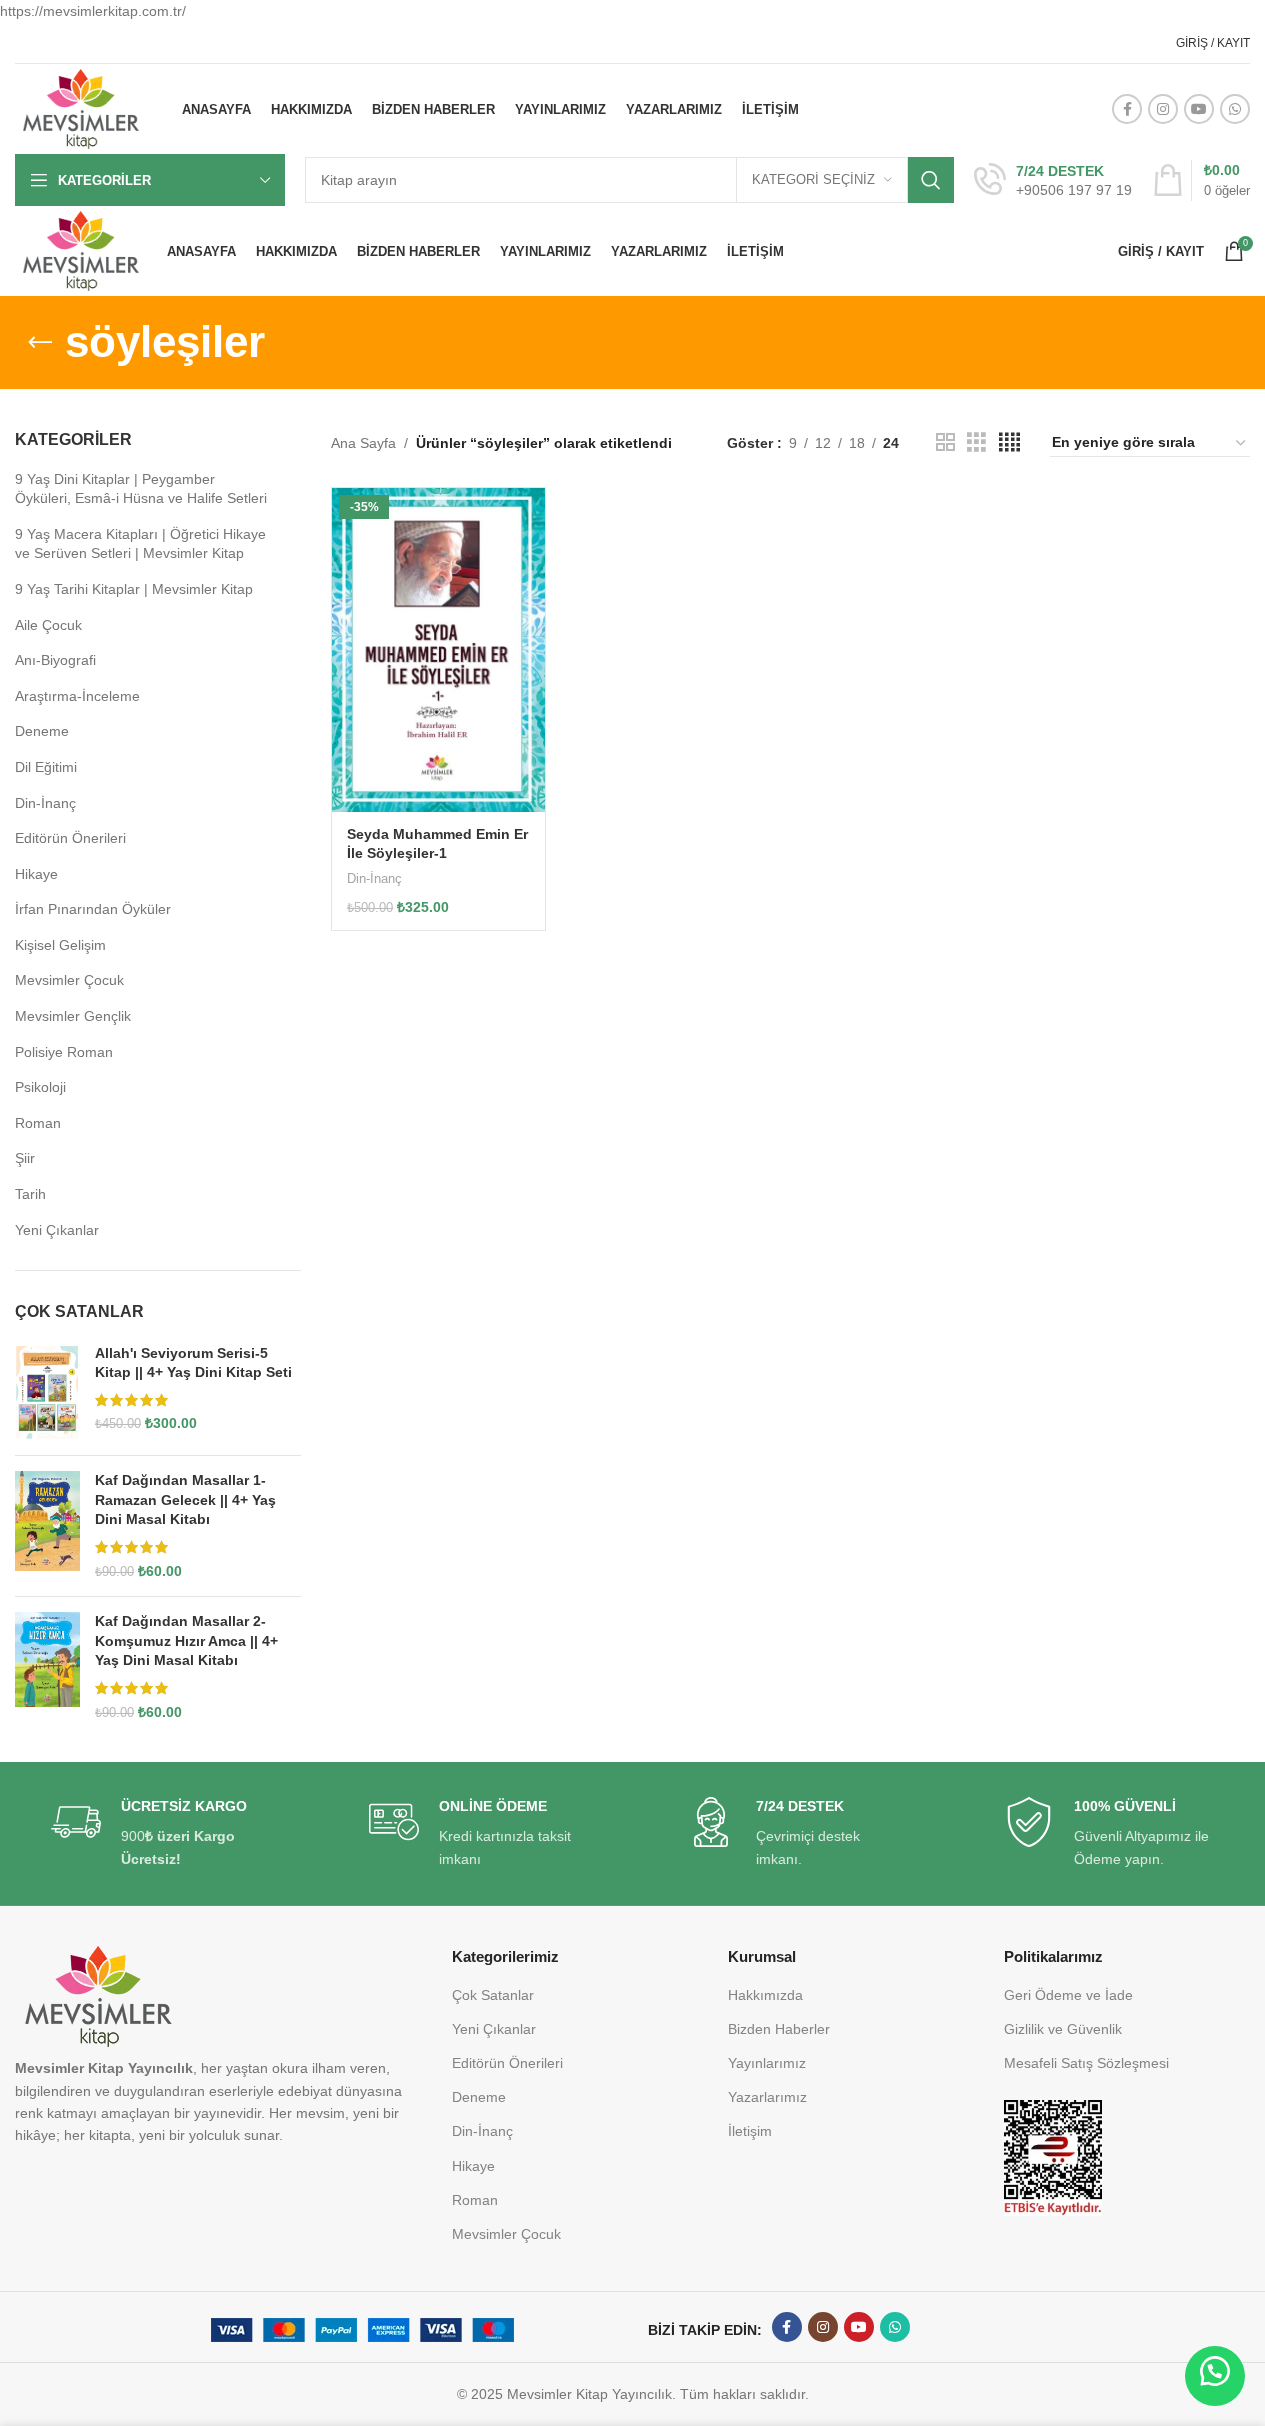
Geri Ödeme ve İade (1068, 1995)
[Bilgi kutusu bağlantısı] (1053, 181)
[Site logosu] (81, 108)
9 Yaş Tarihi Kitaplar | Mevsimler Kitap (134, 589)
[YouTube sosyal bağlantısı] (1199, 109)
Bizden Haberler (779, 2029)
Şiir (25, 1158)
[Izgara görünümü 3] (976, 442)
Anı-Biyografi (55, 660)
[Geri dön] (40, 343)
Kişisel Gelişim (60, 945)
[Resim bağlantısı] (1053, 2157)
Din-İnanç (45, 803)
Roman (38, 1123)
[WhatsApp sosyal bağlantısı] (1235, 109)
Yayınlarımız (767, 2063)
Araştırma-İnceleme (77, 696)
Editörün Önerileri (70, 838)
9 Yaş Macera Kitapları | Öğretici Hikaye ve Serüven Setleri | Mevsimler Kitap (140, 544)
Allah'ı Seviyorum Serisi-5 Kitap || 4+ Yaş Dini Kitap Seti (193, 1363)
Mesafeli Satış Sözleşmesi (1086, 2063)
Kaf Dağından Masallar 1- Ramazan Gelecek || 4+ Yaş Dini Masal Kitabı (185, 1499)
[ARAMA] (931, 180)
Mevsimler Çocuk (69, 980)
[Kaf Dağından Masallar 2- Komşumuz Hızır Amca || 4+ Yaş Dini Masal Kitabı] (47, 1667)
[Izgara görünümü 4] (1009, 442)
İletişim (750, 2131)
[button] (1215, 2376)
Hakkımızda (765, 1995)
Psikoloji (40, 1087)
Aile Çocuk (48, 625)
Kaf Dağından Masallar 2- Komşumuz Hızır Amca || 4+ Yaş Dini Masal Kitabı (186, 1640)
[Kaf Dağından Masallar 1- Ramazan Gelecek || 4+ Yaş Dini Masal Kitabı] (47, 1526)
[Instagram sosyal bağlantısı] (1163, 109)
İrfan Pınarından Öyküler (93, 909)
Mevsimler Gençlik (73, 1016)
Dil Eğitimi (46, 767)
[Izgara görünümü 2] (945, 442)
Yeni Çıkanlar (57, 1230)
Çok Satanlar (493, 1995)
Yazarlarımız (767, 2097)
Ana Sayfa (363, 443)
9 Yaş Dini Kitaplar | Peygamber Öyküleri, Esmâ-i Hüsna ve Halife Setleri (141, 489)
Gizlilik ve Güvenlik (1063, 2029)
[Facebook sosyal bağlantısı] (1127, 109)
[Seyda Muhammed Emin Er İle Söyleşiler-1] (438, 650)
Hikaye (36, 874)
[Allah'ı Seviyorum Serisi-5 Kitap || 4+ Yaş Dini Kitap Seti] (47, 1392)
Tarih (30, 1194)
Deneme (42, 731)
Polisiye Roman (64, 1052)
